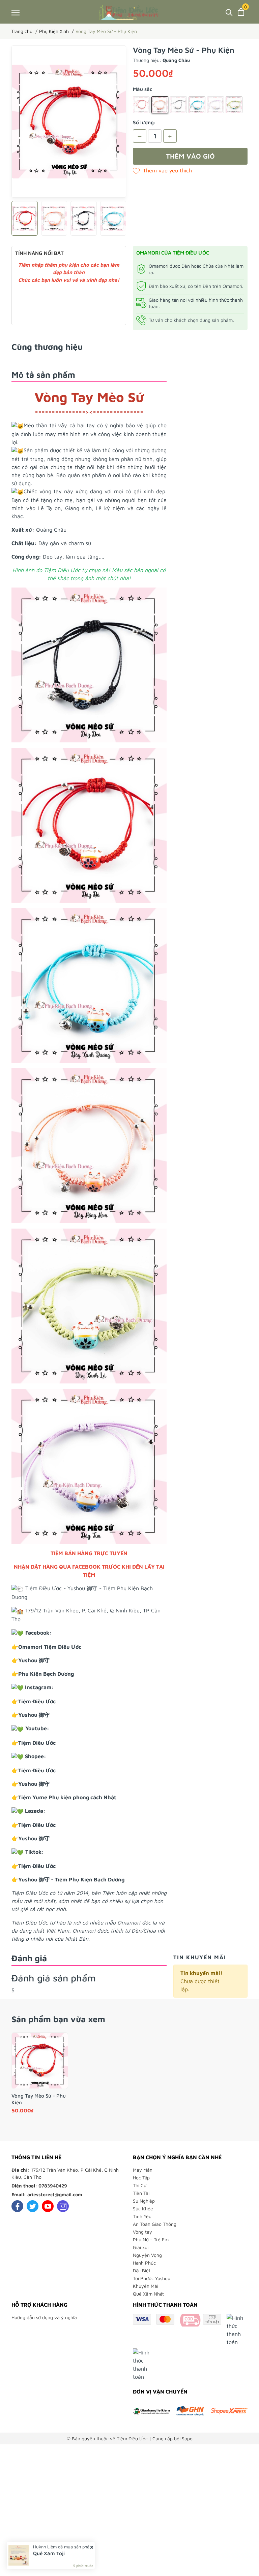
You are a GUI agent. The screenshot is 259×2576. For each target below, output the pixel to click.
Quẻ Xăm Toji (49, 2553)
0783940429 (53, 2186)
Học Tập (141, 2178)
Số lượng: (144, 122)
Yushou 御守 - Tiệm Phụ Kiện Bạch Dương (71, 1879)
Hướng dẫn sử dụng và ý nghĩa (44, 2317)
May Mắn (143, 2170)
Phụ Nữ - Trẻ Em (151, 2239)
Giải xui (141, 2247)
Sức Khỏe (143, 2209)
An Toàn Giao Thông (155, 2224)
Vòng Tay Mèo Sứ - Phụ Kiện (39, 2099)
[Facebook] (17, 2206)
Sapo (187, 2438)
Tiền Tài (141, 2193)
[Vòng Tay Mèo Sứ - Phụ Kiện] (40, 2061)
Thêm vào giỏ (190, 156)
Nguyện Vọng (147, 2255)
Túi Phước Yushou (152, 2278)
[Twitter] (33, 2206)
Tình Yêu (142, 2216)
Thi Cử (140, 2185)
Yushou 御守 (34, 1660)
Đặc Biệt (142, 2270)
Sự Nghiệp (144, 2201)
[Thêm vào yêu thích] (162, 170)
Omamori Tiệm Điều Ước (50, 1647)
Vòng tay (142, 2232)
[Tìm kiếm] (229, 12)
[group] (69, 122)
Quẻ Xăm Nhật (148, 2294)
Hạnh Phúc (144, 2263)
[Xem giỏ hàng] (241, 12)
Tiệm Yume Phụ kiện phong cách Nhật (67, 1797)
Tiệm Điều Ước (38, 1701)
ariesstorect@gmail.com (55, 2194)
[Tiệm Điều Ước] (129, 12)
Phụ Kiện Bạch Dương (46, 1674)
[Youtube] (48, 2206)
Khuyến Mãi (146, 2286)
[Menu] (16, 12)
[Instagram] (63, 2206)
